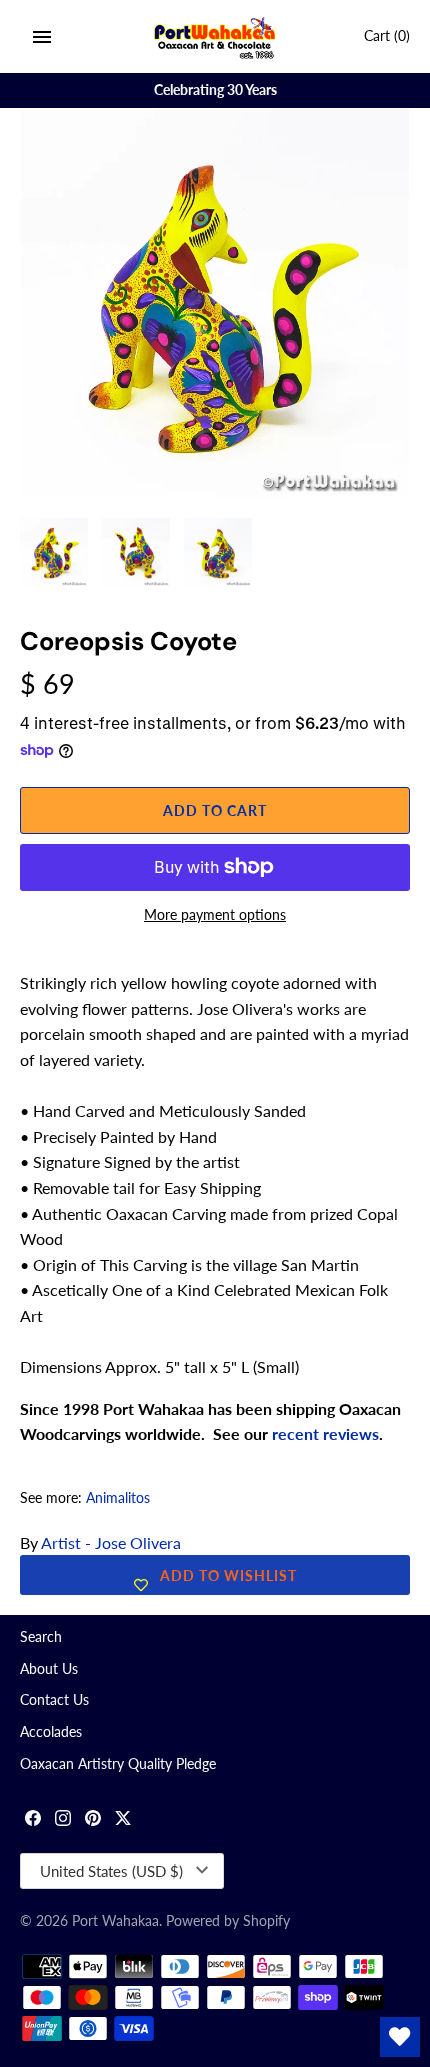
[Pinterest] (93, 1820)
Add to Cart (215, 810)
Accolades (51, 1732)
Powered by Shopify (228, 1921)
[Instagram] (63, 1820)
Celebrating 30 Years (215, 90)
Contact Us (54, 1700)
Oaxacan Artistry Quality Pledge (118, 1764)
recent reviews (325, 1433)
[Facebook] (33, 1820)
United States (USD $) (111, 1871)
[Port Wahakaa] (215, 36)
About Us (49, 1669)
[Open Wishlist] (400, 2037)
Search (41, 1637)
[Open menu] (42, 37)
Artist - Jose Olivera (111, 1542)
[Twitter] (123, 1820)
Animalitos (118, 1498)
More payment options (215, 914)
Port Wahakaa (115, 1921)
